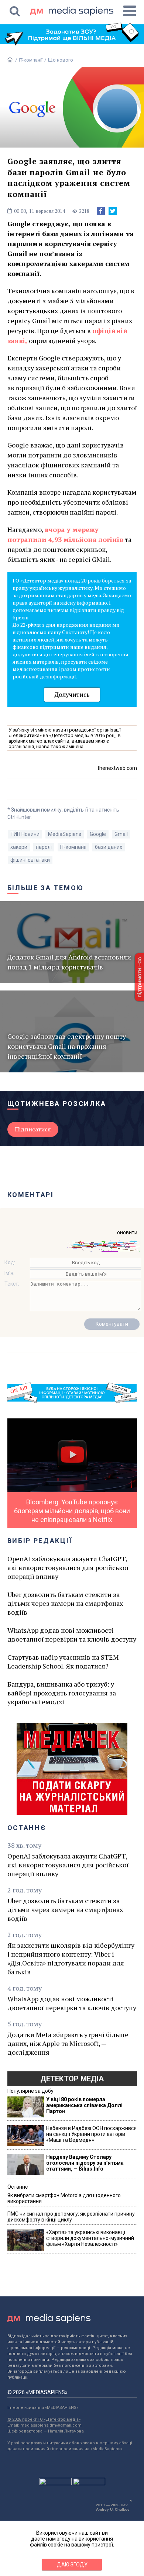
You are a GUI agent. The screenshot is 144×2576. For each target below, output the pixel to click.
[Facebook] (101, 211)
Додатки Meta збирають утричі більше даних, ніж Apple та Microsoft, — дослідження (68, 2043)
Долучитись (72, 694)
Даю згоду (72, 2565)
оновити (127, 1232)
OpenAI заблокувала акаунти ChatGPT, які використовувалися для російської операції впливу (68, 1567)
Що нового (61, 60)
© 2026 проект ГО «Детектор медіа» (44, 2419)
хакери (19, 847)
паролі (44, 847)
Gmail (121, 834)
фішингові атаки (30, 860)
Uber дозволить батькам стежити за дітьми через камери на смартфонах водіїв (65, 1603)
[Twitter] (113, 211)
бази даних (109, 847)
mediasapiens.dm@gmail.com (51, 2425)
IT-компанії (31, 60)
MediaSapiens (65, 834)
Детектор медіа (72, 2079)
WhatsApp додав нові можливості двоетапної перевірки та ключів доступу (72, 1635)
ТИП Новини (25, 834)
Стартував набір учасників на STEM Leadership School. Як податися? (63, 1662)
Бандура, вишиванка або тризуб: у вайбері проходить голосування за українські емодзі (62, 1693)
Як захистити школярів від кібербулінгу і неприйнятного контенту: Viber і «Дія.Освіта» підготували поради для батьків (71, 1958)
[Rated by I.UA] (55, 2483)
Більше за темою (46, 888)
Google (98, 834)
